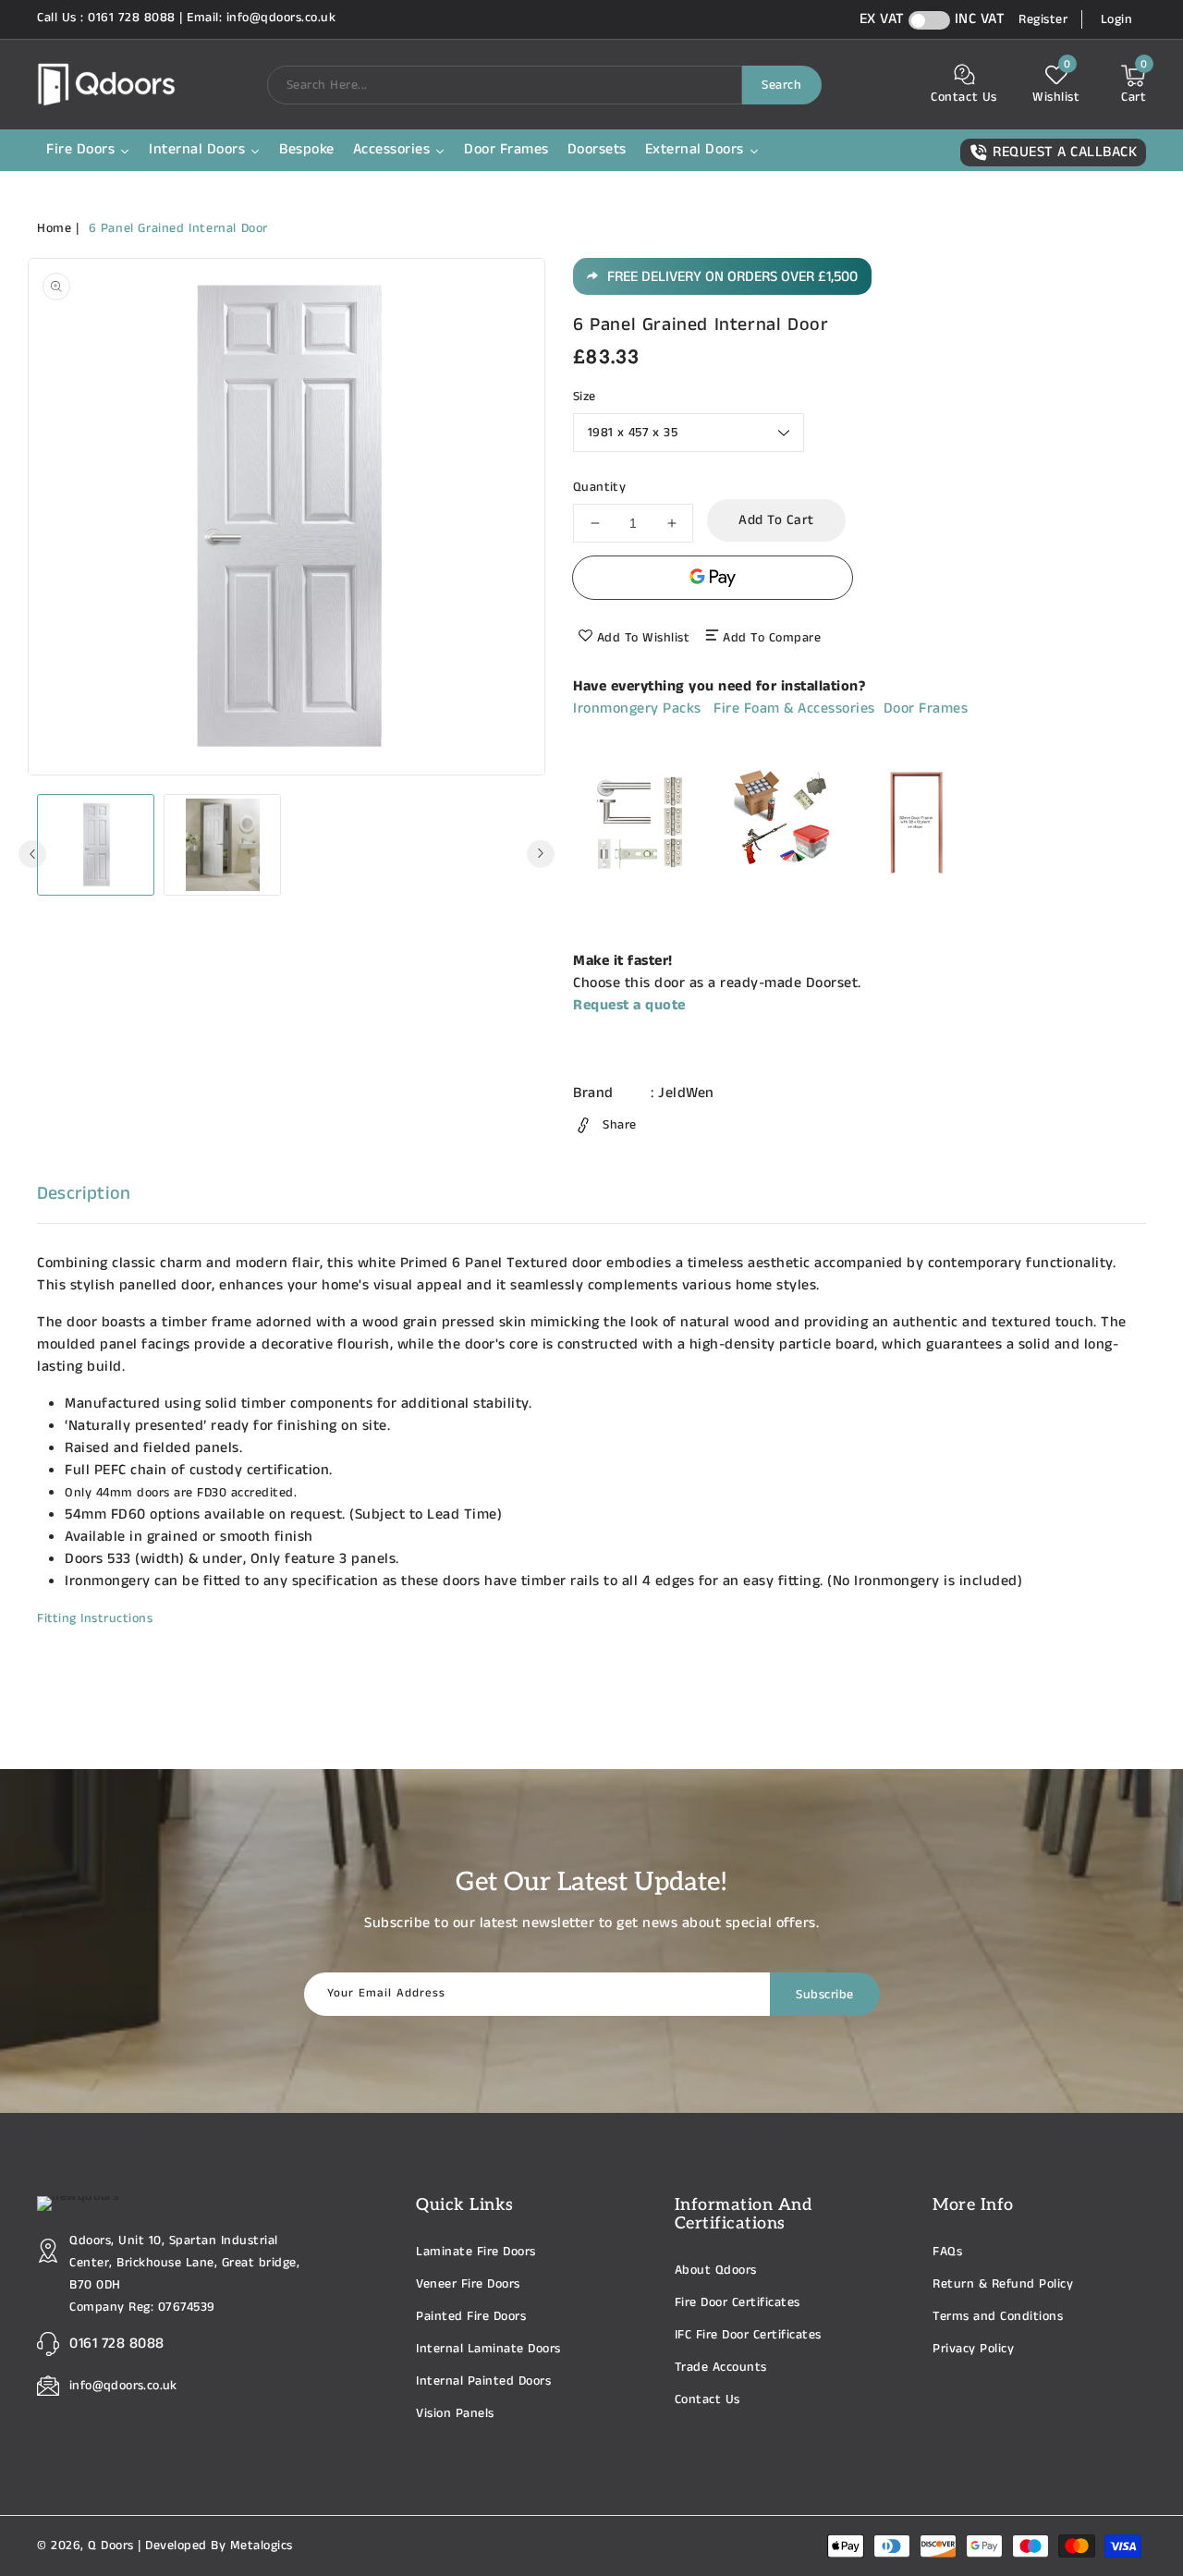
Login (1117, 19)
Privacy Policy (973, 2349)
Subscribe (825, 1995)
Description (84, 1194)
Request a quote (629, 1005)
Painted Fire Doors (471, 2316)
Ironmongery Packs (637, 708)
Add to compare (772, 638)
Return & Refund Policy (1003, 2284)
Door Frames (926, 708)
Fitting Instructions (95, 1618)
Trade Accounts (721, 2367)
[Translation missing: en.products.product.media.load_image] (96, 845)
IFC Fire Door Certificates (748, 2335)
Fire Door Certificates (738, 2302)
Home (54, 228)
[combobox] (505, 85)
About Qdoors (716, 2270)
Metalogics (262, 2545)
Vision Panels (455, 2413)
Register (1043, 19)
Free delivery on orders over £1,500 (732, 277)
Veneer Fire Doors (468, 2284)
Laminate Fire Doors (476, 2252)
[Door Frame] (916, 885)
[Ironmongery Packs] (640, 885)
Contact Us (707, 2399)
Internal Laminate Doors (488, 2349)
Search (781, 85)
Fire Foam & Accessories (794, 708)
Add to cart (776, 520)
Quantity (599, 487)
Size (585, 397)
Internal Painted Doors (483, 2381)
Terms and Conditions (998, 2316)
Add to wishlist (644, 638)
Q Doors (111, 2545)
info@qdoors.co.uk (123, 2386)
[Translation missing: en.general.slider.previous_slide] (32, 854)
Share (620, 1125)
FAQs (947, 2252)
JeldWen (686, 1093)
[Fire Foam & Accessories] (779, 885)
